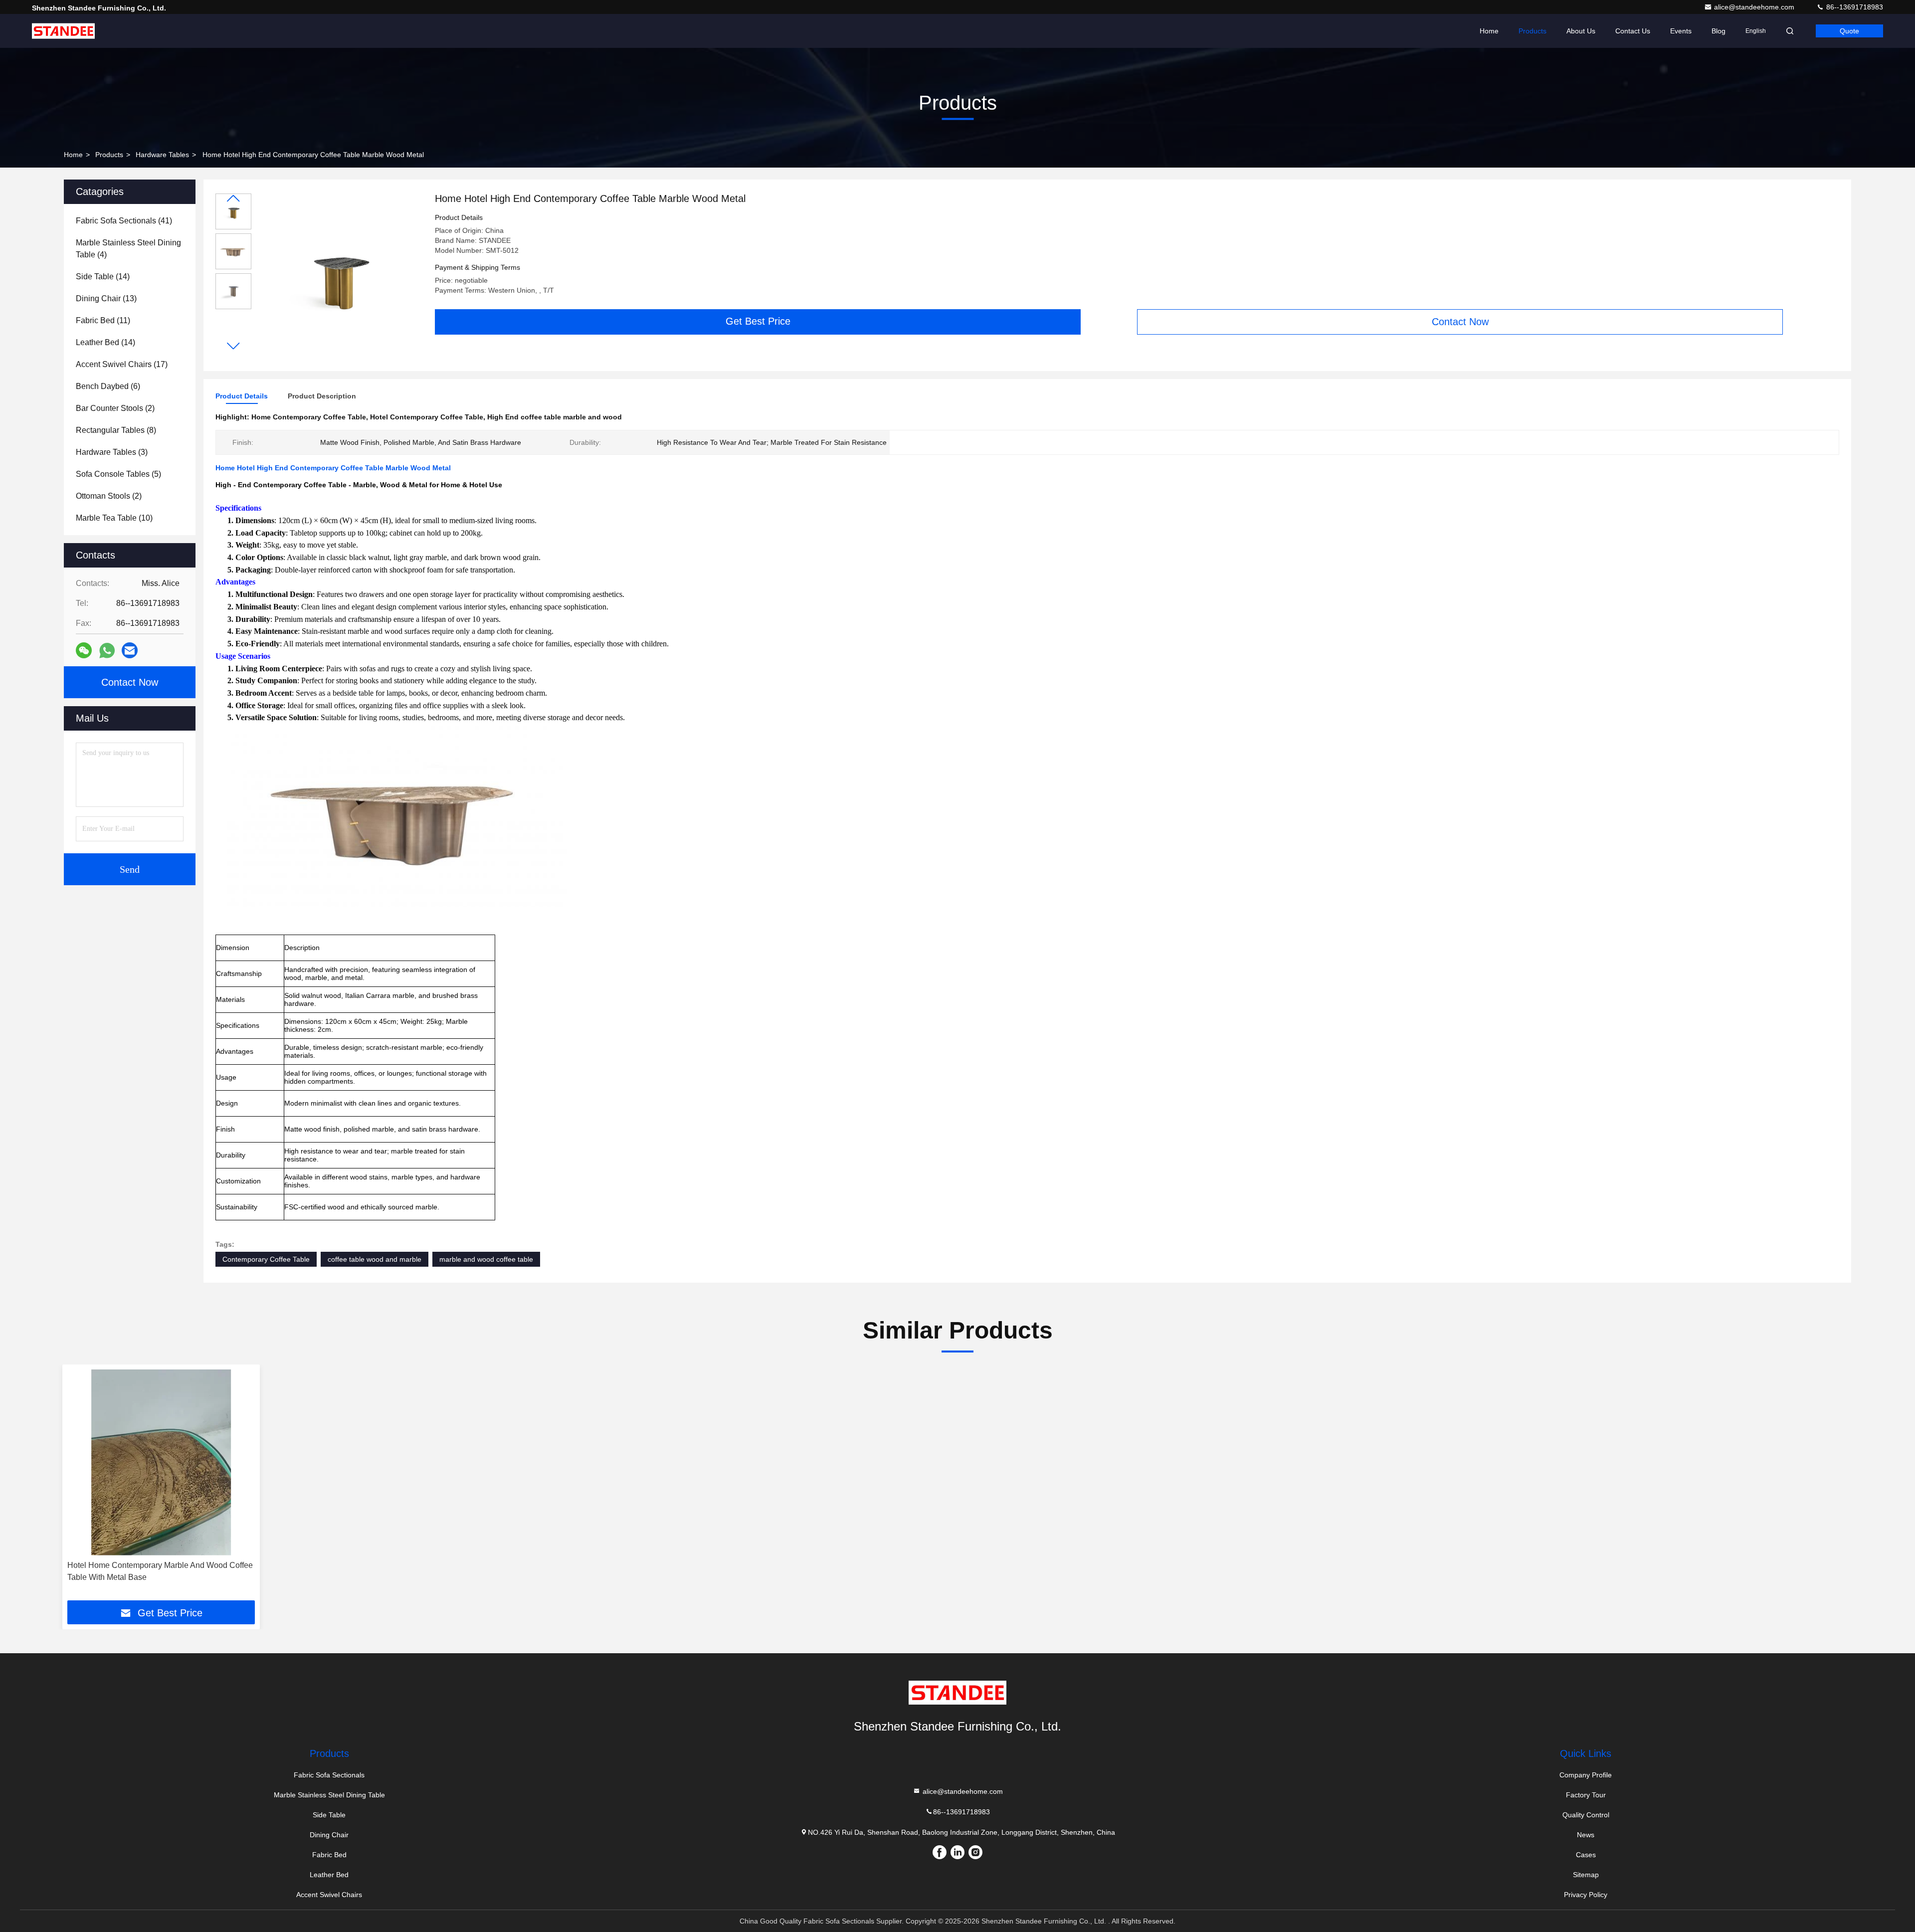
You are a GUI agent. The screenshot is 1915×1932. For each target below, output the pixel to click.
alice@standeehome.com (1755, 7)
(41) (124, 221)
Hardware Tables (162, 155)
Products (1532, 31)
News (1586, 1835)
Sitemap (1586, 1875)
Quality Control (1586, 1815)
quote (1849, 31)
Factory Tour (1586, 1795)
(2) (115, 408)
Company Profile (1586, 1775)
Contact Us (1633, 31)
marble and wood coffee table (486, 1259)
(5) (118, 474)
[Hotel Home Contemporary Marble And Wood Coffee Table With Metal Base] (161, 1462)
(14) (103, 277)
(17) (122, 364)
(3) (112, 452)
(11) (103, 320)
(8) (116, 430)
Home (1489, 31)
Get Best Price (758, 321)
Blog (1719, 31)
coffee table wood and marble (375, 1259)
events (1681, 31)
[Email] (130, 650)
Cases (1586, 1855)
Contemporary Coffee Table (266, 1259)
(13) (106, 298)
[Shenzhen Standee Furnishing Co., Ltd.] (63, 31)
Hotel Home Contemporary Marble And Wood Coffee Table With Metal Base (160, 1571)
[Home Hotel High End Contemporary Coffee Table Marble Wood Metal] (339, 275)
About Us (1581, 31)
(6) (108, 386)
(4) (128, 249)
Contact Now (1460, 322)
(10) (114, 518)
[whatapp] (107, 651)
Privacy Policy (1586, 1895)
